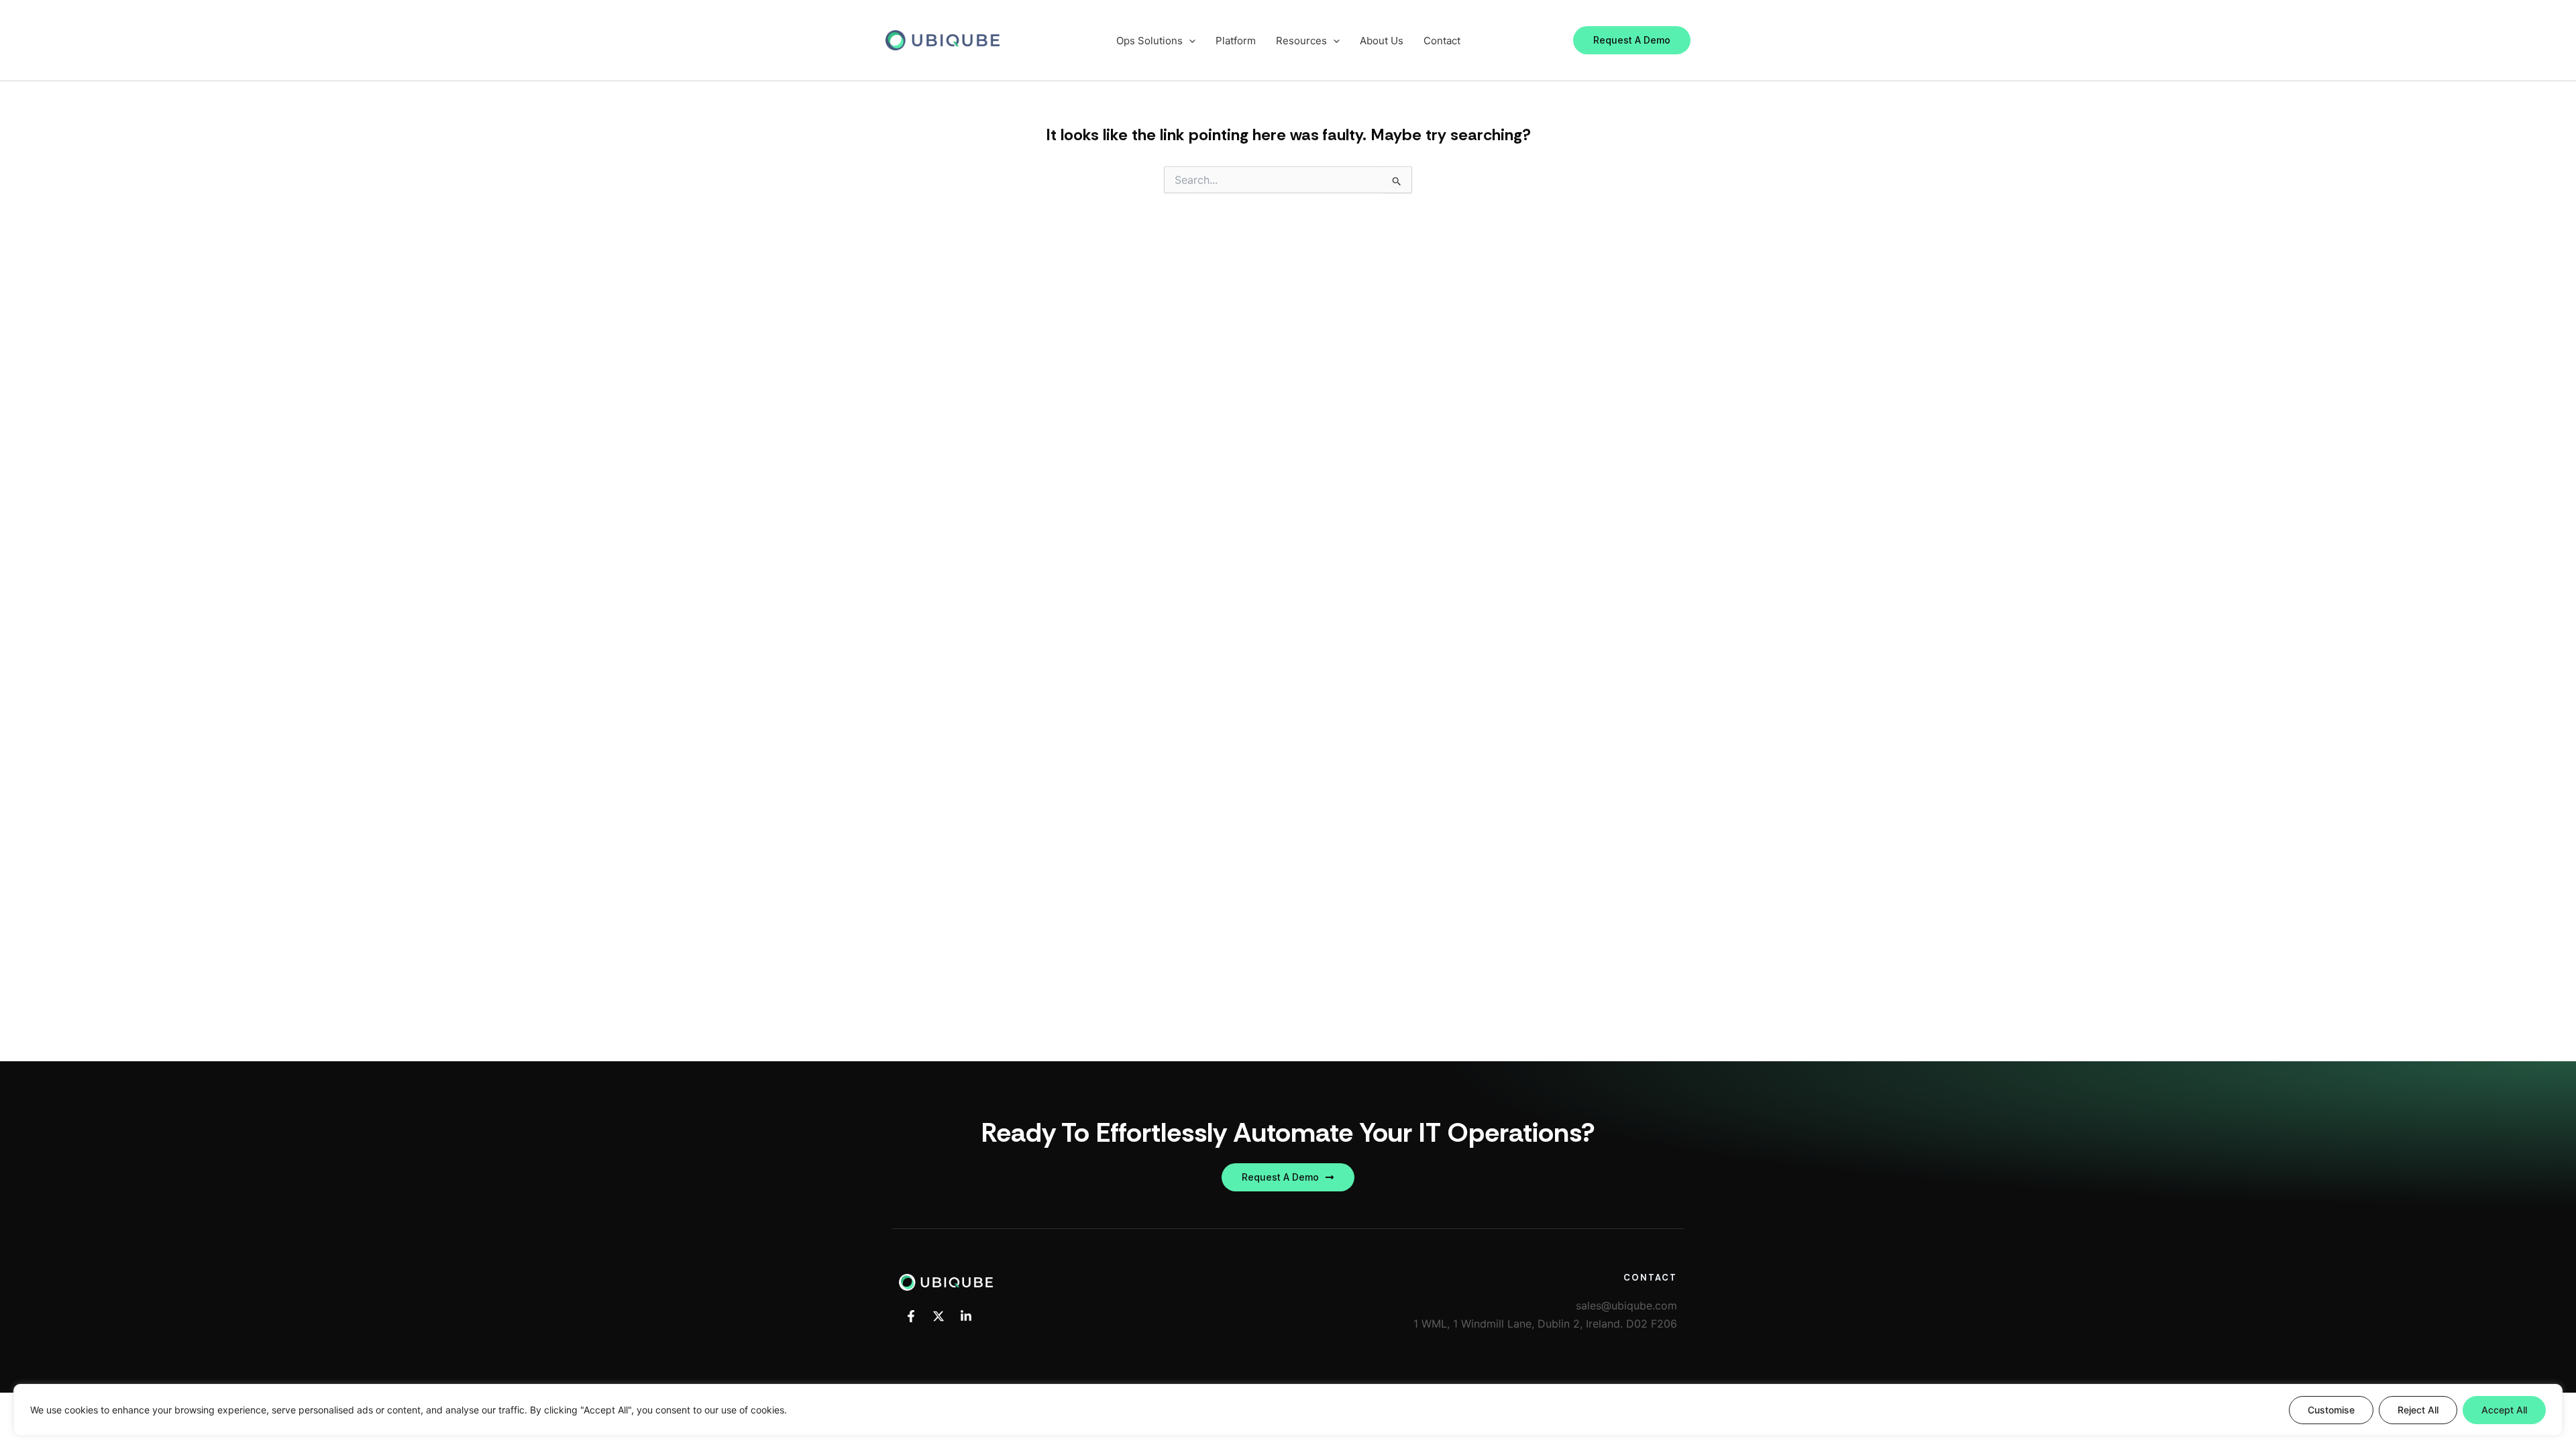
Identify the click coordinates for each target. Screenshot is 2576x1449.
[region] (1288, 1410)
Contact (1442, 41)
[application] (1189, 41)
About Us (1382, 41)
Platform (1236, 41)
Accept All (2504, 1410)
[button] (1632, 40)
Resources (1301, 41)
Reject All (2418, 1410)
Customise (2331, 1410)
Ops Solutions (1149, 41)
